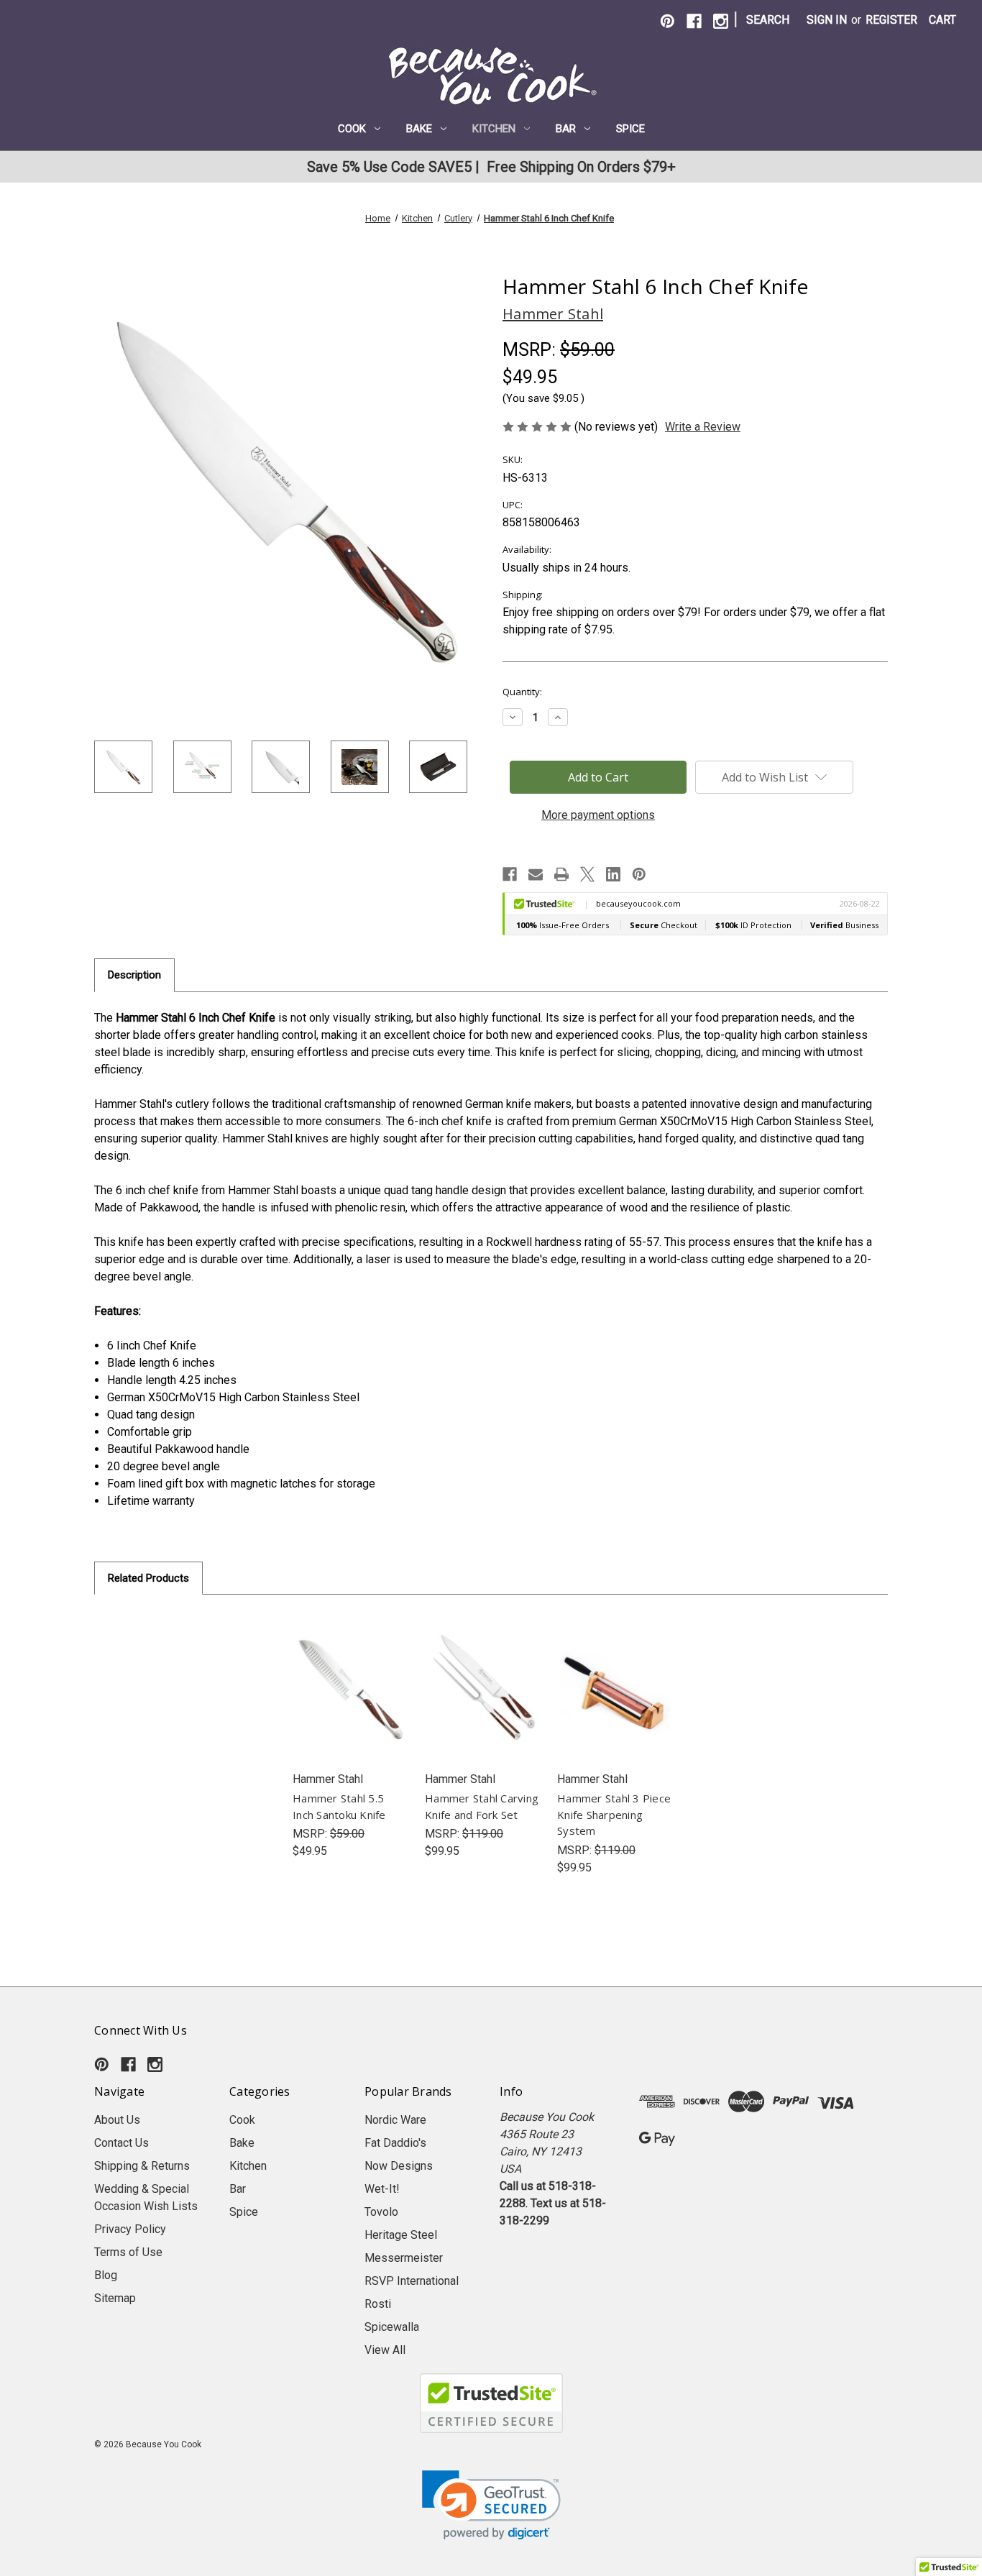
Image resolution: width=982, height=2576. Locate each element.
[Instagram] (721, 21)
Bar (566, 129)
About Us (117, 2120)
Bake (419, 129)
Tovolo (381, 2212)
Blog (106, 2275)
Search (768, 20)
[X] (587, 874)
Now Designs (399, 2166)
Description (134, 975)
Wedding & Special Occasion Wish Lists (146, 2197)
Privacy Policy (130, 2229)
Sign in (827, 20)
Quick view (350, 1673)
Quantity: (522, 692)
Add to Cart (350, 1702)
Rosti (378, 2304)
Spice (630, 129)
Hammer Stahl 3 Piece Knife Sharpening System (614, 1814)
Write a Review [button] (703, 427)
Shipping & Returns (142, 2166)
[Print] (561, 874)
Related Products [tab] (148, 1578)
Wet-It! (382, 2189)
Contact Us (121, 2143)
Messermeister (404, 2258)
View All (385, 2350)
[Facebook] (694, 21)
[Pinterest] (667, 21)
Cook (352, 129)
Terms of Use (128, 2252)
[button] (491, 2505)
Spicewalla (392, 2327)
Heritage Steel (401, 2235)
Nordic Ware (395, 2120)
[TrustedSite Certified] (491, 2403)
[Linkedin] (613, 874)
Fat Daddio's (395, 2143)
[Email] (536, 874)
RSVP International (412, 2281)
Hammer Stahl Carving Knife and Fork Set (482, 1806)
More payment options (598, 815)
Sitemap (115, 2298)
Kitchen (494, 129)
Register (891, 20)
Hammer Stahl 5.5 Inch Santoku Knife (339, 1806)
